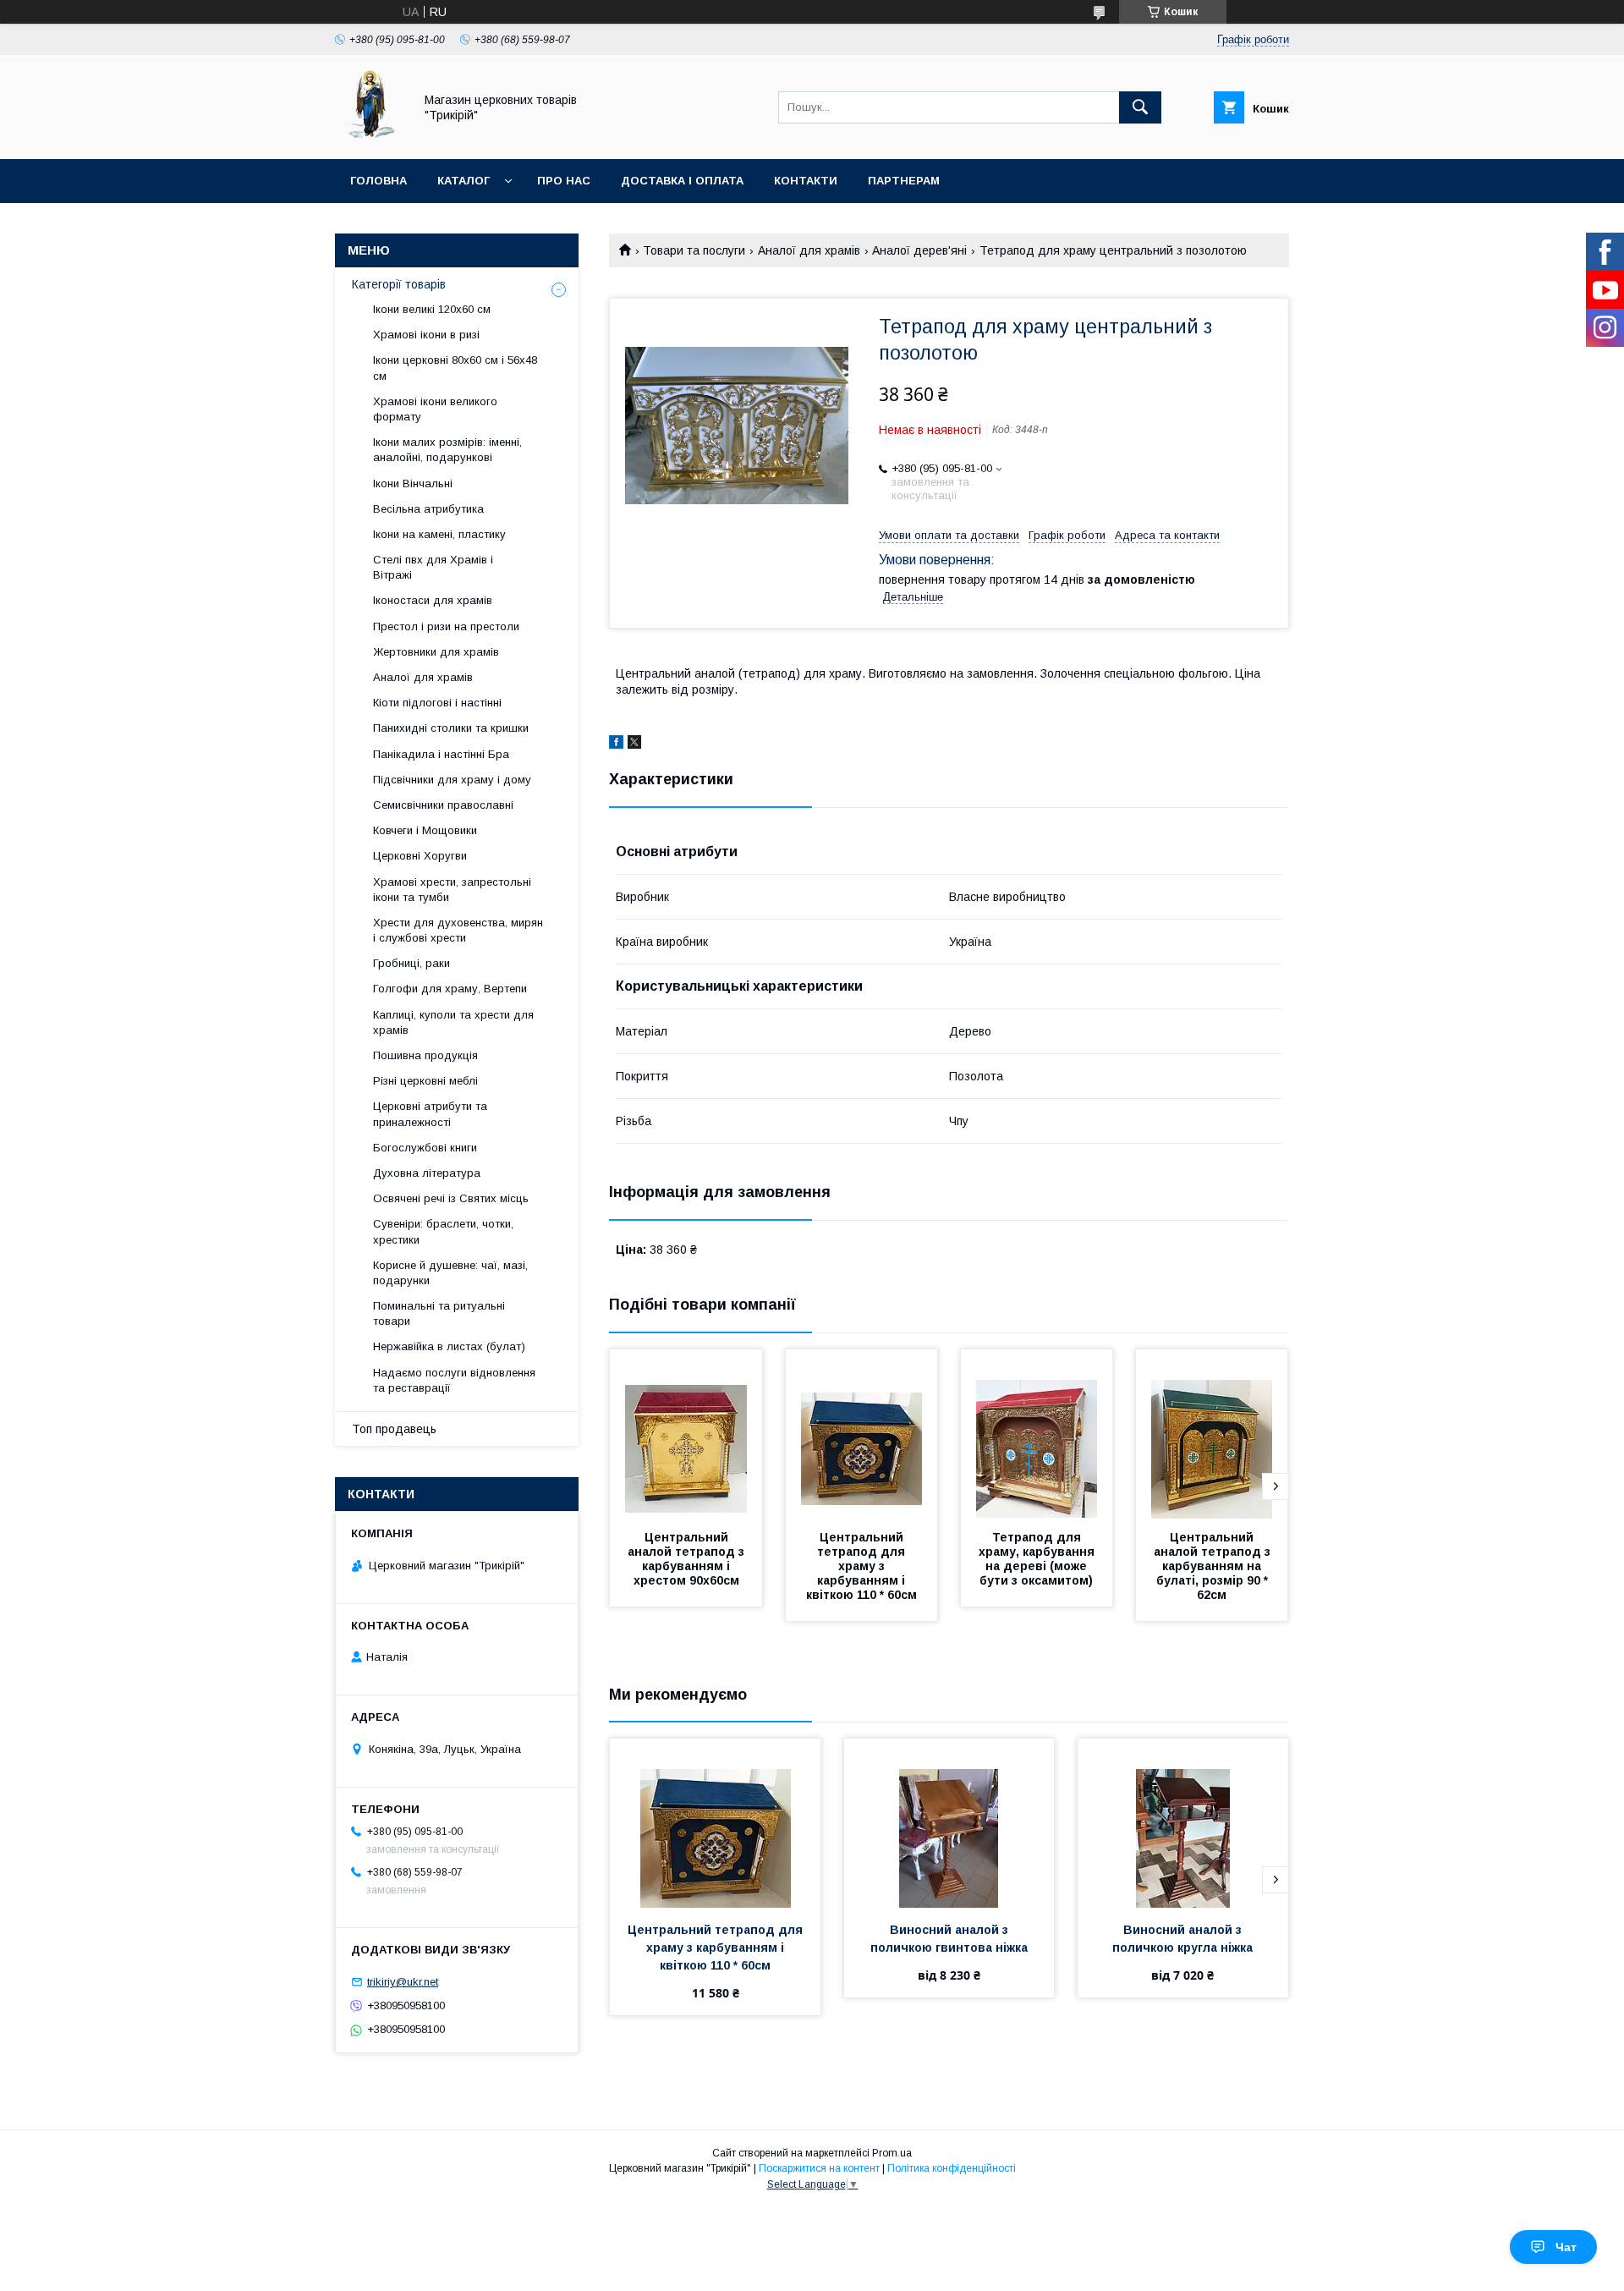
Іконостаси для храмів (433, 600)
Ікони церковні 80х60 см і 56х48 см (455, 368)
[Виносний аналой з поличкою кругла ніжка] (1183, 1823)
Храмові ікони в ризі (426, 335)
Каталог (464, 181)
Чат (1566, 2247)
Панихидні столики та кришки (451, 728)
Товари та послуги (694, 250)
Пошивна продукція (425, 1055)
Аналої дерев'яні (919, 250)
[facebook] (616, 744)
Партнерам (904, 181)
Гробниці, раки (411, 963)
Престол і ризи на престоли (446, 626)
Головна (379, 181)
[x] (634, 744)
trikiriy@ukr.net (403, 1982)
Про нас (564, 181)
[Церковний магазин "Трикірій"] (370, 137)
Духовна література (427, 1173)
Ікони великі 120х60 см (432, 309)
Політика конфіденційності (952, 2168)
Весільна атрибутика (428, 509)
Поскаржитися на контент (819, 2168)
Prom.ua (892, 2153)
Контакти (806, 181)
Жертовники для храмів (436, 652)
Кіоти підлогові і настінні (437, 703)
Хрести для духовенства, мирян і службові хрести (458, 930)
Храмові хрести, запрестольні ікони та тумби (452, 890)
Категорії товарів (399, 284)
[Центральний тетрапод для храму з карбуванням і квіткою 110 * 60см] (862, 1434)
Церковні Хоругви (420, 856)
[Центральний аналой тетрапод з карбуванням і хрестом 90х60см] (686, 1434)
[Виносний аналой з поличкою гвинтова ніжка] (949, 1823)
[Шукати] (1140, 107)
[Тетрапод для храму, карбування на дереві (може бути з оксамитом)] (1037, 1434)
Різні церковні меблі (425, 1081)
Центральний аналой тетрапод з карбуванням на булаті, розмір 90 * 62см (1214, 1566)
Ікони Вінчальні (413, 483)
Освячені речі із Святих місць (451, 1198)
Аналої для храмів (809, 250)
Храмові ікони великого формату (435, 409)
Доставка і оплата (682, 181)
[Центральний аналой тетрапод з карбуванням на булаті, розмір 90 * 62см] (1212, 1434)
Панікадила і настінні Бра (441, 754)
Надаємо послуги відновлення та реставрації (454, 1380)
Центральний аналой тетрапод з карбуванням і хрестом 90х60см (688, 1559)
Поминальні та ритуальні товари (439, 1313)
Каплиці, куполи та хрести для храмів (453, 1022)
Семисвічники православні (443, 805)
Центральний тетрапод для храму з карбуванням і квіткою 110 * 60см (861, 1566)
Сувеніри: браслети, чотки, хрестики (443, 1231)
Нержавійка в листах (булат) (449, 1346)
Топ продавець (394, 1429)
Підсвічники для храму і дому (452, 780)
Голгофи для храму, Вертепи (450, 989)
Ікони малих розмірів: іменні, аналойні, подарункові (447, 450)
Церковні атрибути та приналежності (430, 1114)
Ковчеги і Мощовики (425, 830)
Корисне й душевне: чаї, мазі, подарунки (450, 1273)
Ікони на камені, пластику (439, 534)
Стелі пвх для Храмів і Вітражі (433, 567)
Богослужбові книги (425, 1148)
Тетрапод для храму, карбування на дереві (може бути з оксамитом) (1038, 1559)
